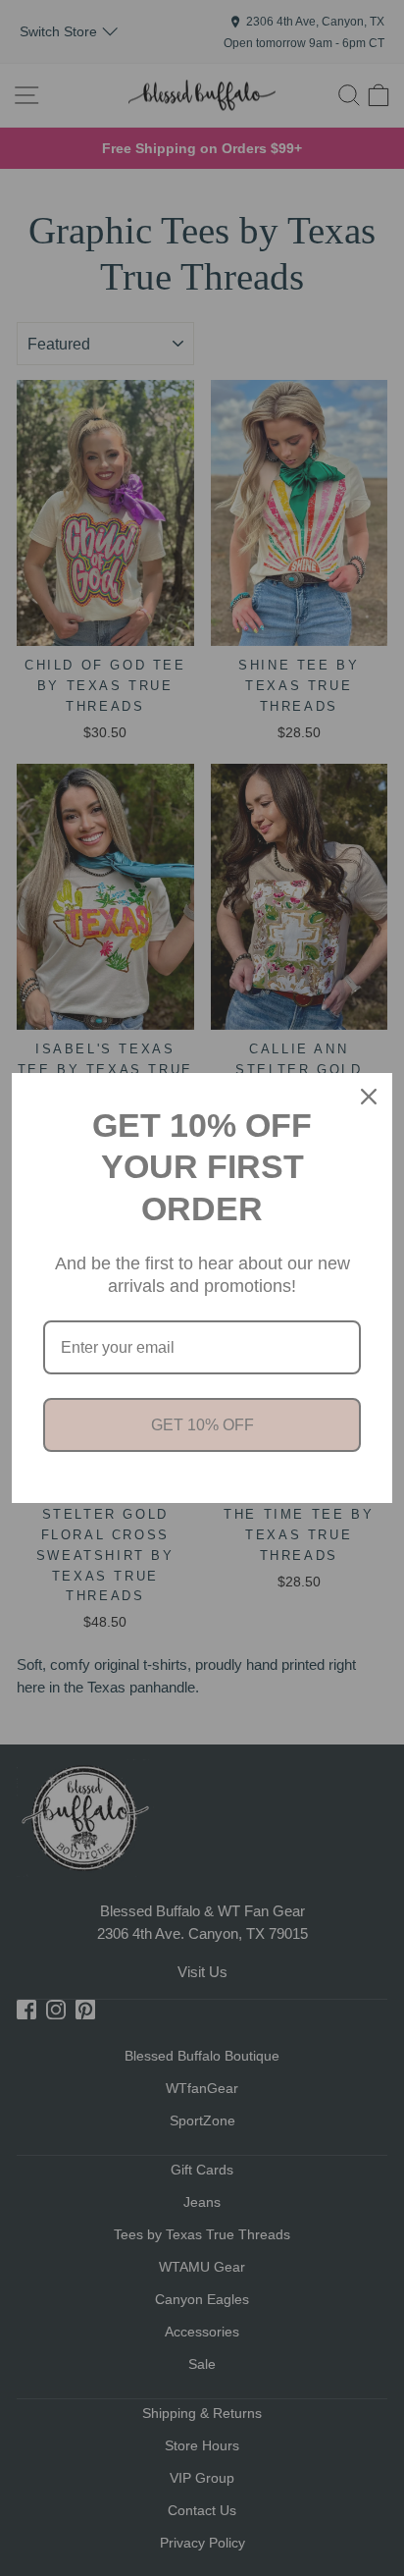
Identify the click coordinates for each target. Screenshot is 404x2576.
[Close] (369, 1097)
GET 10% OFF (202, 1425)
